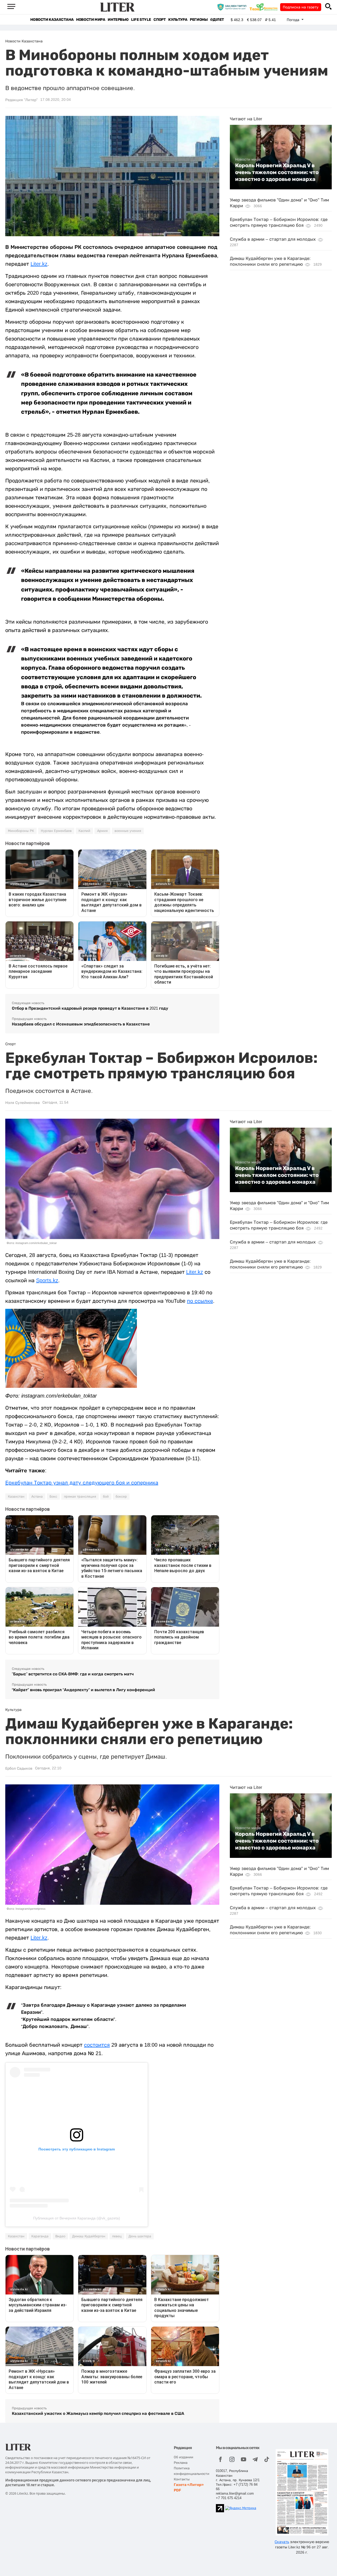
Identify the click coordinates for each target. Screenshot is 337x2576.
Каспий (84, 831)
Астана (37, 1497)
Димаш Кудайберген (89, 2236)
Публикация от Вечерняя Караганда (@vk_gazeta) (77, 2218)
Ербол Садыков (19, 1768)
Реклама (181, 2463)
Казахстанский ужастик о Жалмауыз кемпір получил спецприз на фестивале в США (98, 2413)
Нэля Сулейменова (23, 1103)
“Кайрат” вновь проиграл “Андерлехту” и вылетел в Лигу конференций (83, 1690)
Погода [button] (294, 20)
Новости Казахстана (52, 20)
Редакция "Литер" (21, 100)
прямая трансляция (80, 1497)
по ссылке (200, 1301)
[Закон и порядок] (233, 7)
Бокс (53, 1497)
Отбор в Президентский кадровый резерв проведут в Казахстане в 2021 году (90, 1008)
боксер (121, 1497)
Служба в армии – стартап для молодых (273, 239)
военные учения (128, 831)
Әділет (217, 20)
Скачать (282, 2542)
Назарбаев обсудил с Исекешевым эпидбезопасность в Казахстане (81, 1024)
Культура (178, 20)
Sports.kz (47, 1280)
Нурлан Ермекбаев (56, 831)
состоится (97, 2045)
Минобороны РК (21, 831)
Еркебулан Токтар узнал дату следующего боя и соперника (82, 1483)
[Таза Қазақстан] (265, 7)
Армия (102, 831)
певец (117, 2236)
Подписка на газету (301, 7)
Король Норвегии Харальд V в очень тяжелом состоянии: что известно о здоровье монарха (277, 172)
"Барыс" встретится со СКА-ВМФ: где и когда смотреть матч (73, 1674)
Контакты (182, 2479)
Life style (141, 20)
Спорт (160, 20)
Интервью (118, 20)
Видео (60, 2236)
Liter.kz (39, 264)
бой (106, 1497)
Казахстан (16, 1497)
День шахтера (140, 2236)
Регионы (199, 20)
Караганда (40, 2236)
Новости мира (91, 20)
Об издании (184, 2457)
